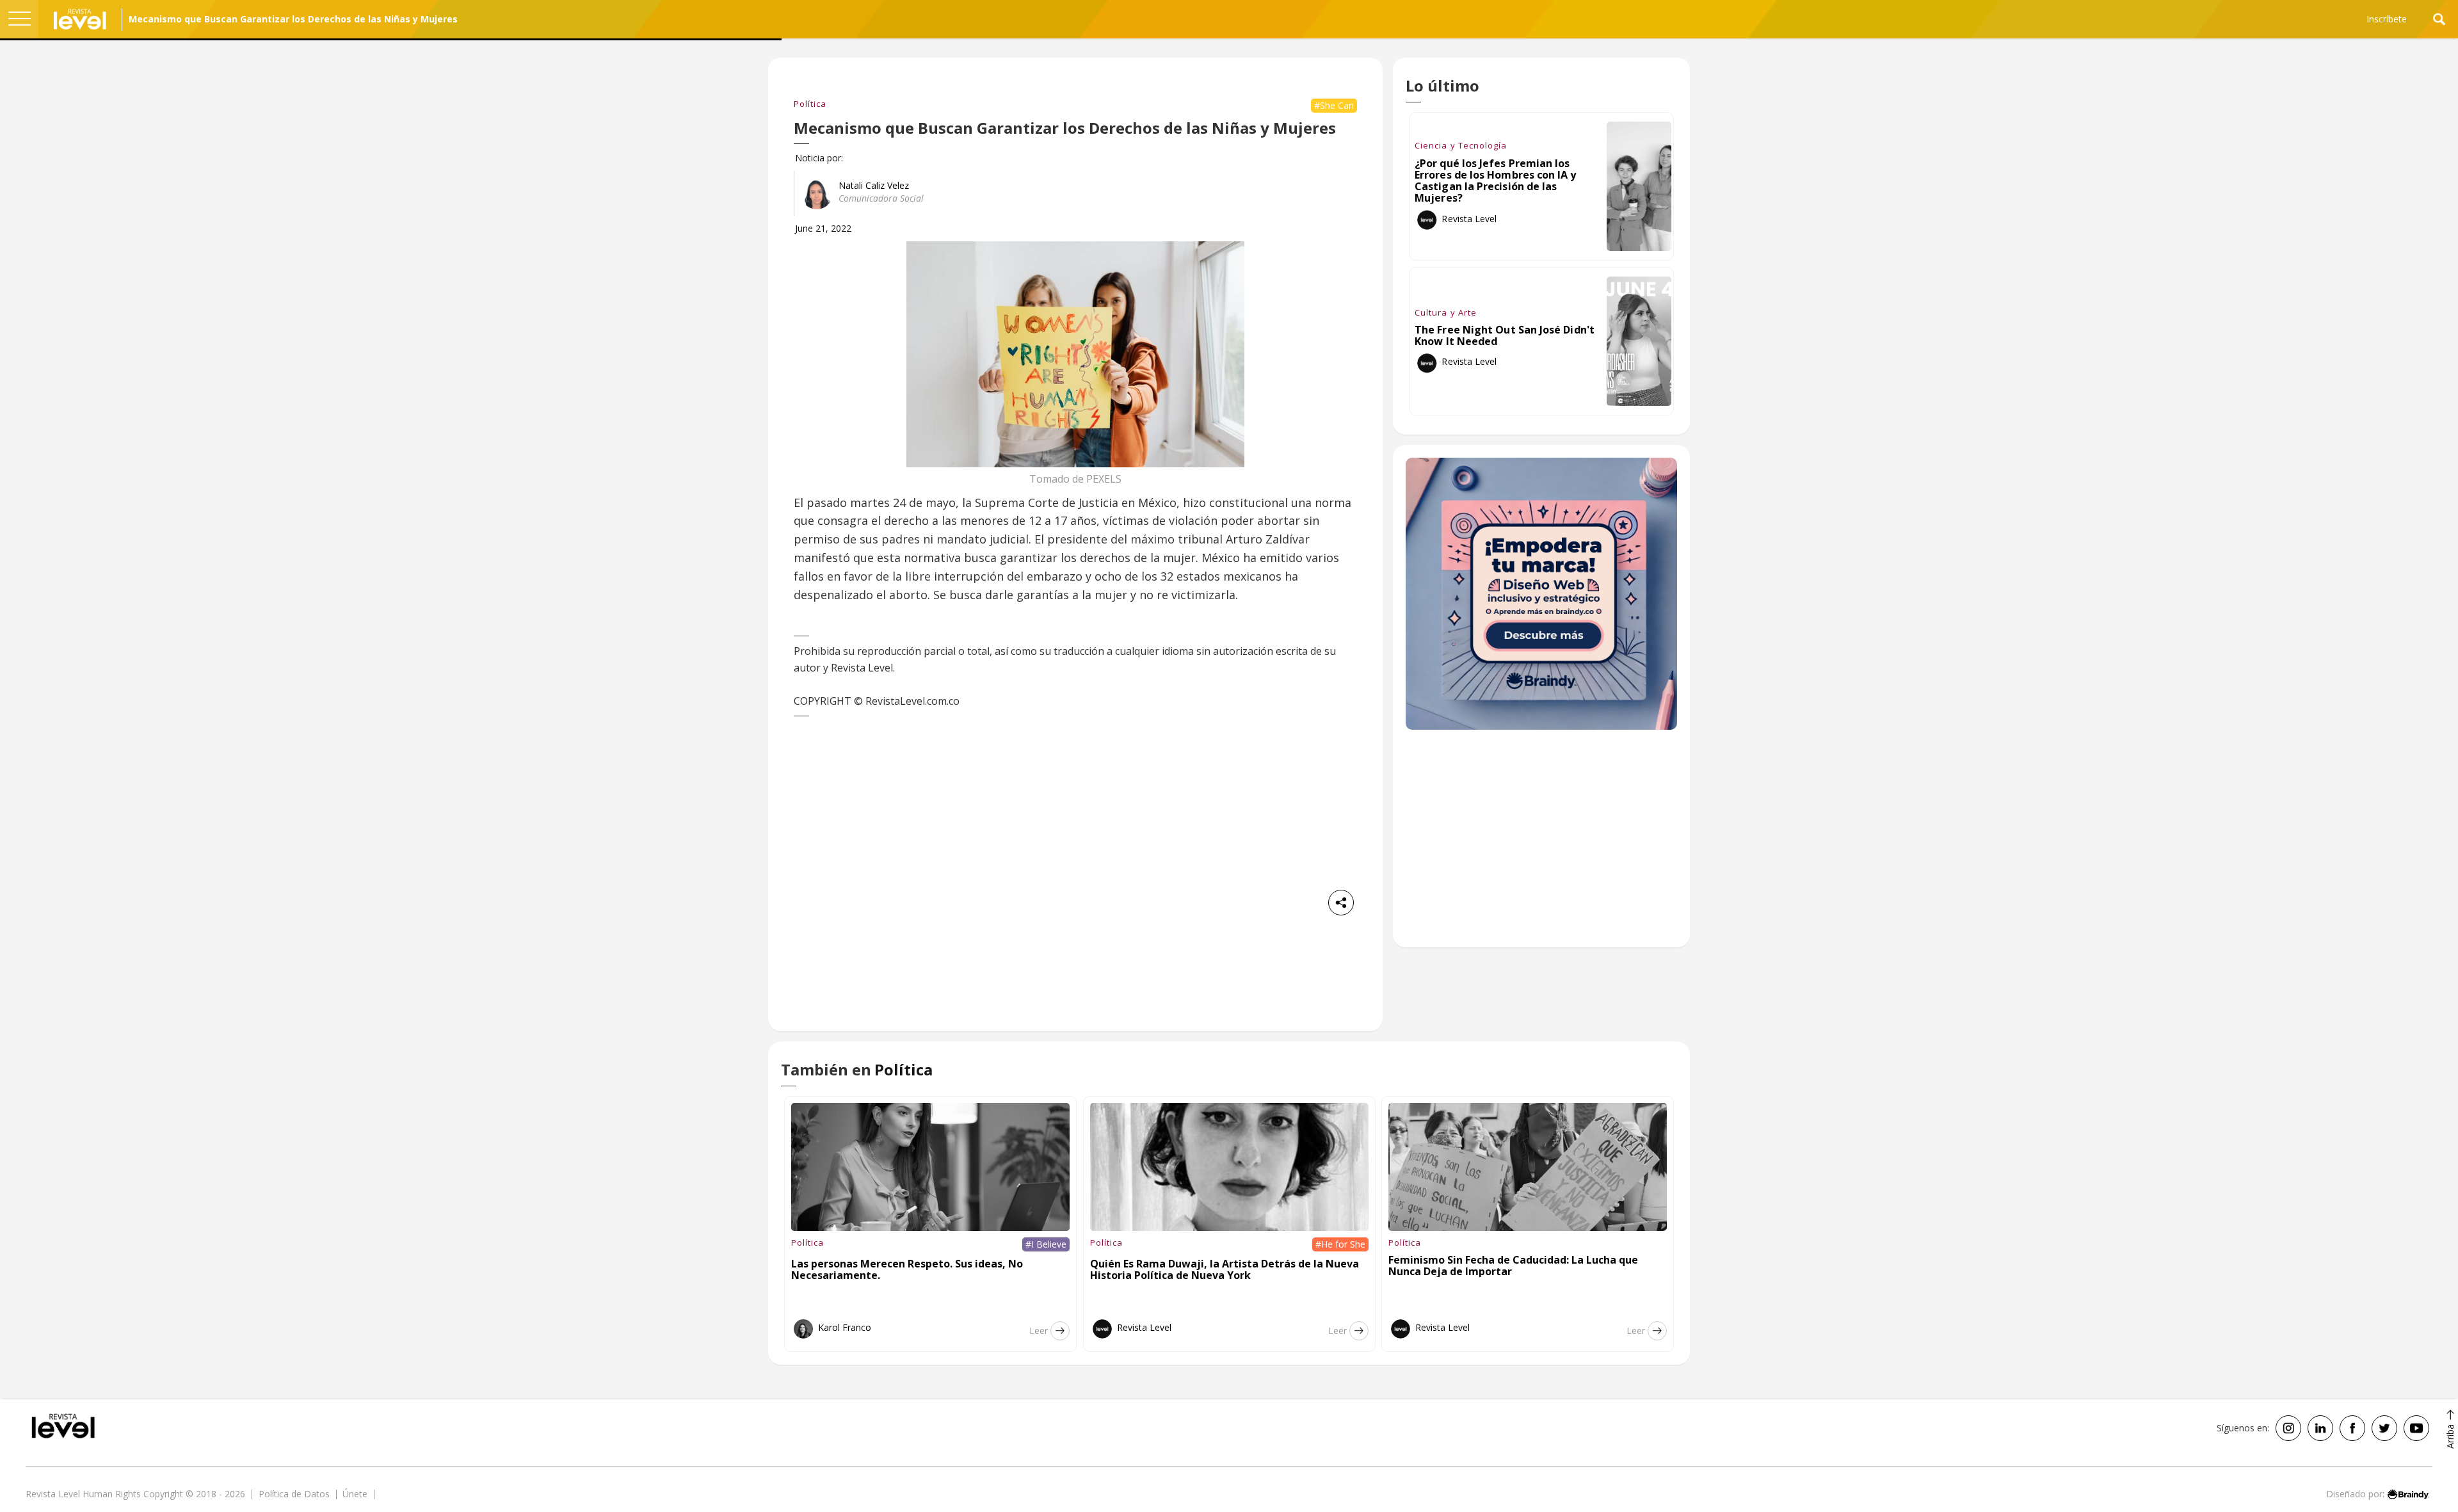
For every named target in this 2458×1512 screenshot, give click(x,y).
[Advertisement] (1541, 845)
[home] (80, 19)
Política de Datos (294, 1494)
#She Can (1334, 105)
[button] (19, 19)
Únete (355, 1494)
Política (810, 104)
